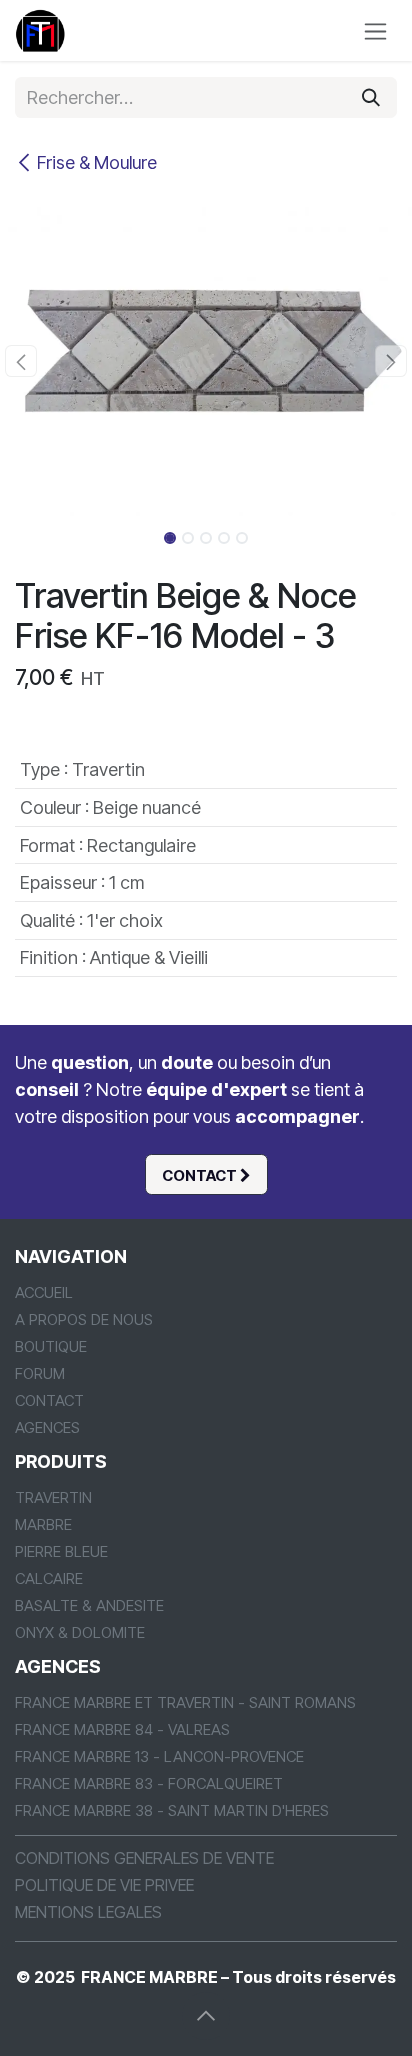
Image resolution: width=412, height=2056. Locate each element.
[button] (20, 361)
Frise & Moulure (97, 162)
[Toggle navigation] (375, 30)
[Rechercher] (371, 97)
